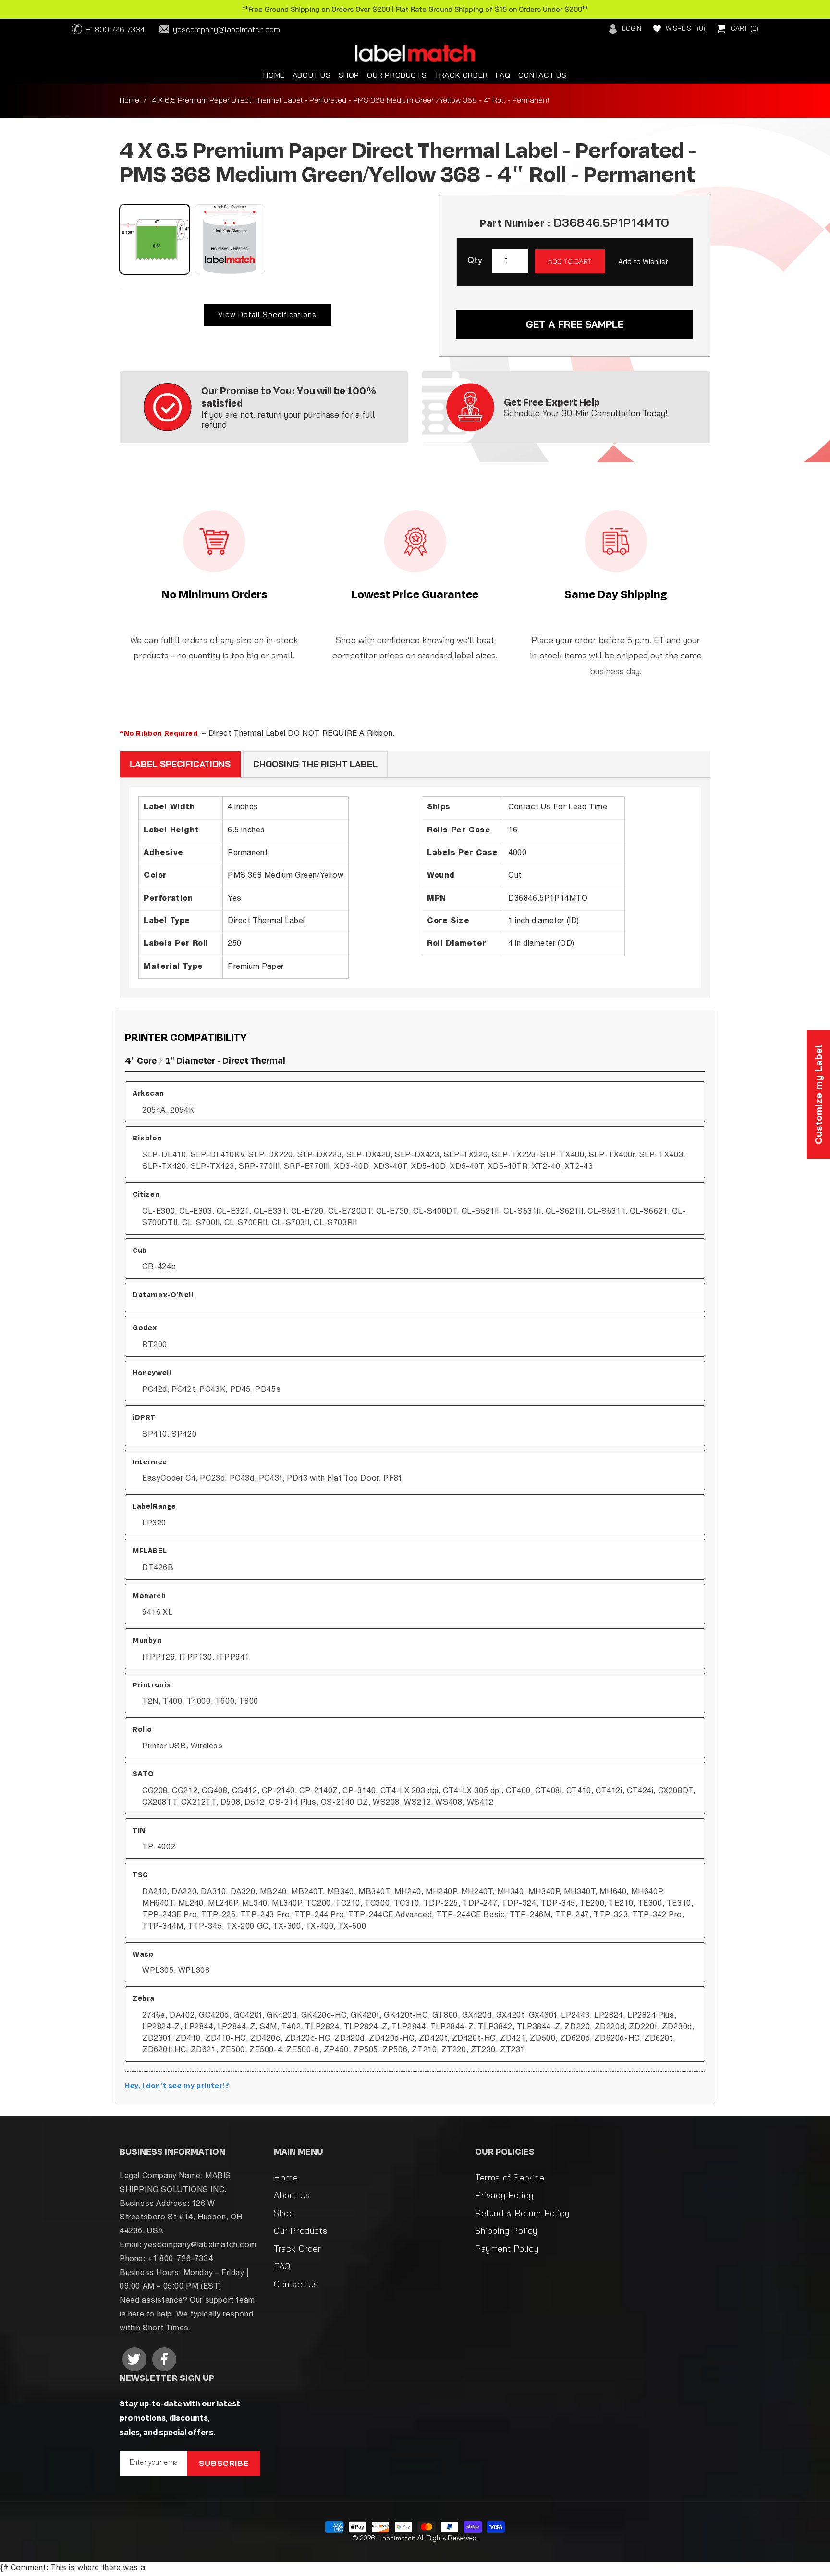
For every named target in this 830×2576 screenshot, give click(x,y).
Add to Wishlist (643, 262)
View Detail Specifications (267, 315)
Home (129, 100)
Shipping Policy (506, 2231)
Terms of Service (510, 2177)
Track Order (298, 2248)
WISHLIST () (685, 28)
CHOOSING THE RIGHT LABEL (315, 764)
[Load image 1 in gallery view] (155, 239)
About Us (292, 2195)
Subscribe (224, 2463)
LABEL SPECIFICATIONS (180, 764)
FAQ (282, 2266)
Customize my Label (818, 1095)
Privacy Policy (504, 2195)
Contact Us (296, 2284)
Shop (284, 2213)
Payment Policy (507, 2248)
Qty (475, 261)
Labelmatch (397, 2538)
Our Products (300, 2231)
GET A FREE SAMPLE (575, 324)
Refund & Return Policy (522, 2213)
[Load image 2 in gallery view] (230, 239)
